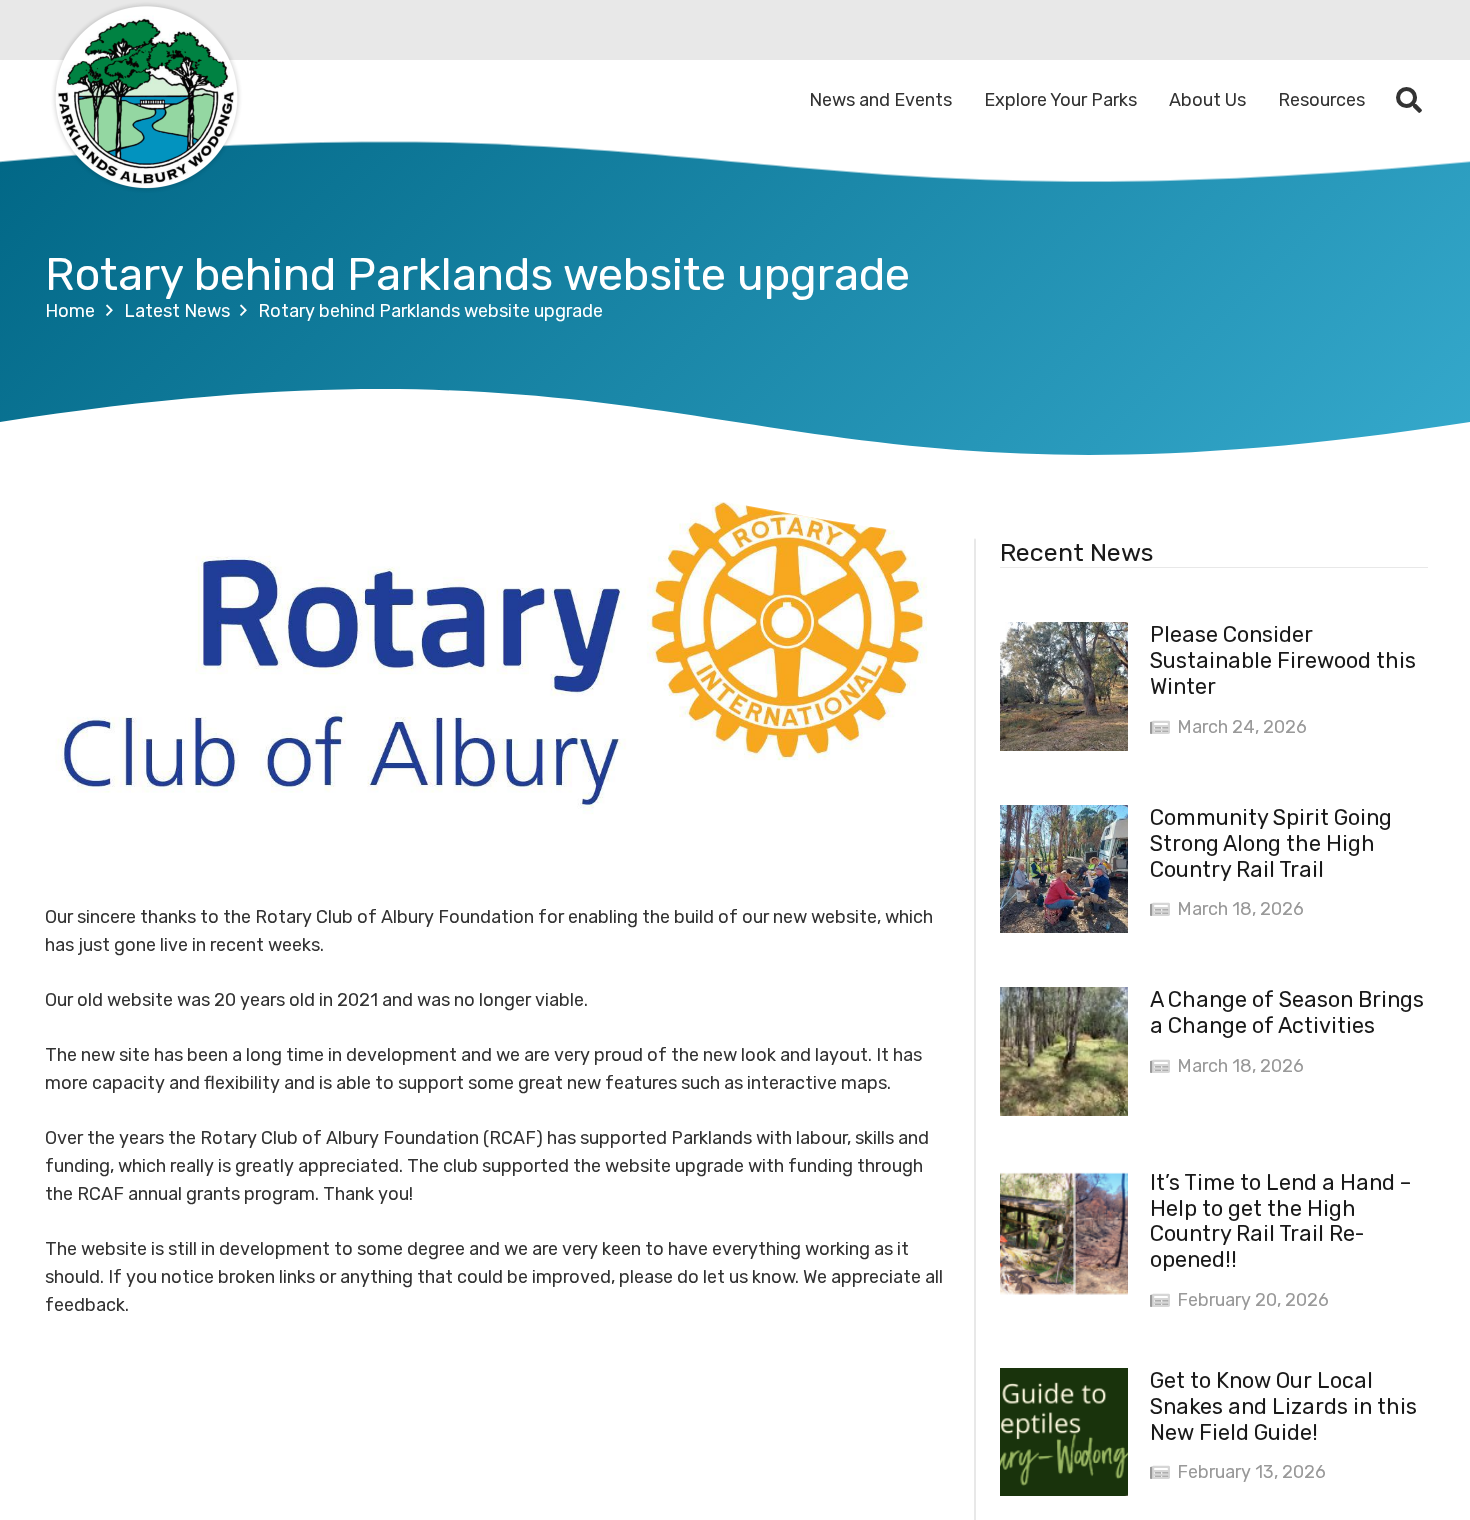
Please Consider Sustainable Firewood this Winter (1283, 660)
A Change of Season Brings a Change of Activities (1287, 1012)
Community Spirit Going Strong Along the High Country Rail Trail (1271, 843)
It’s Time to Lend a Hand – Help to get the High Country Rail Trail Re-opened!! (1280, 1221)
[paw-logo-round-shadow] (145, 100)
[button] (1409, 100)
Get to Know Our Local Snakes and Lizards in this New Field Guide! (1283, 1406)
